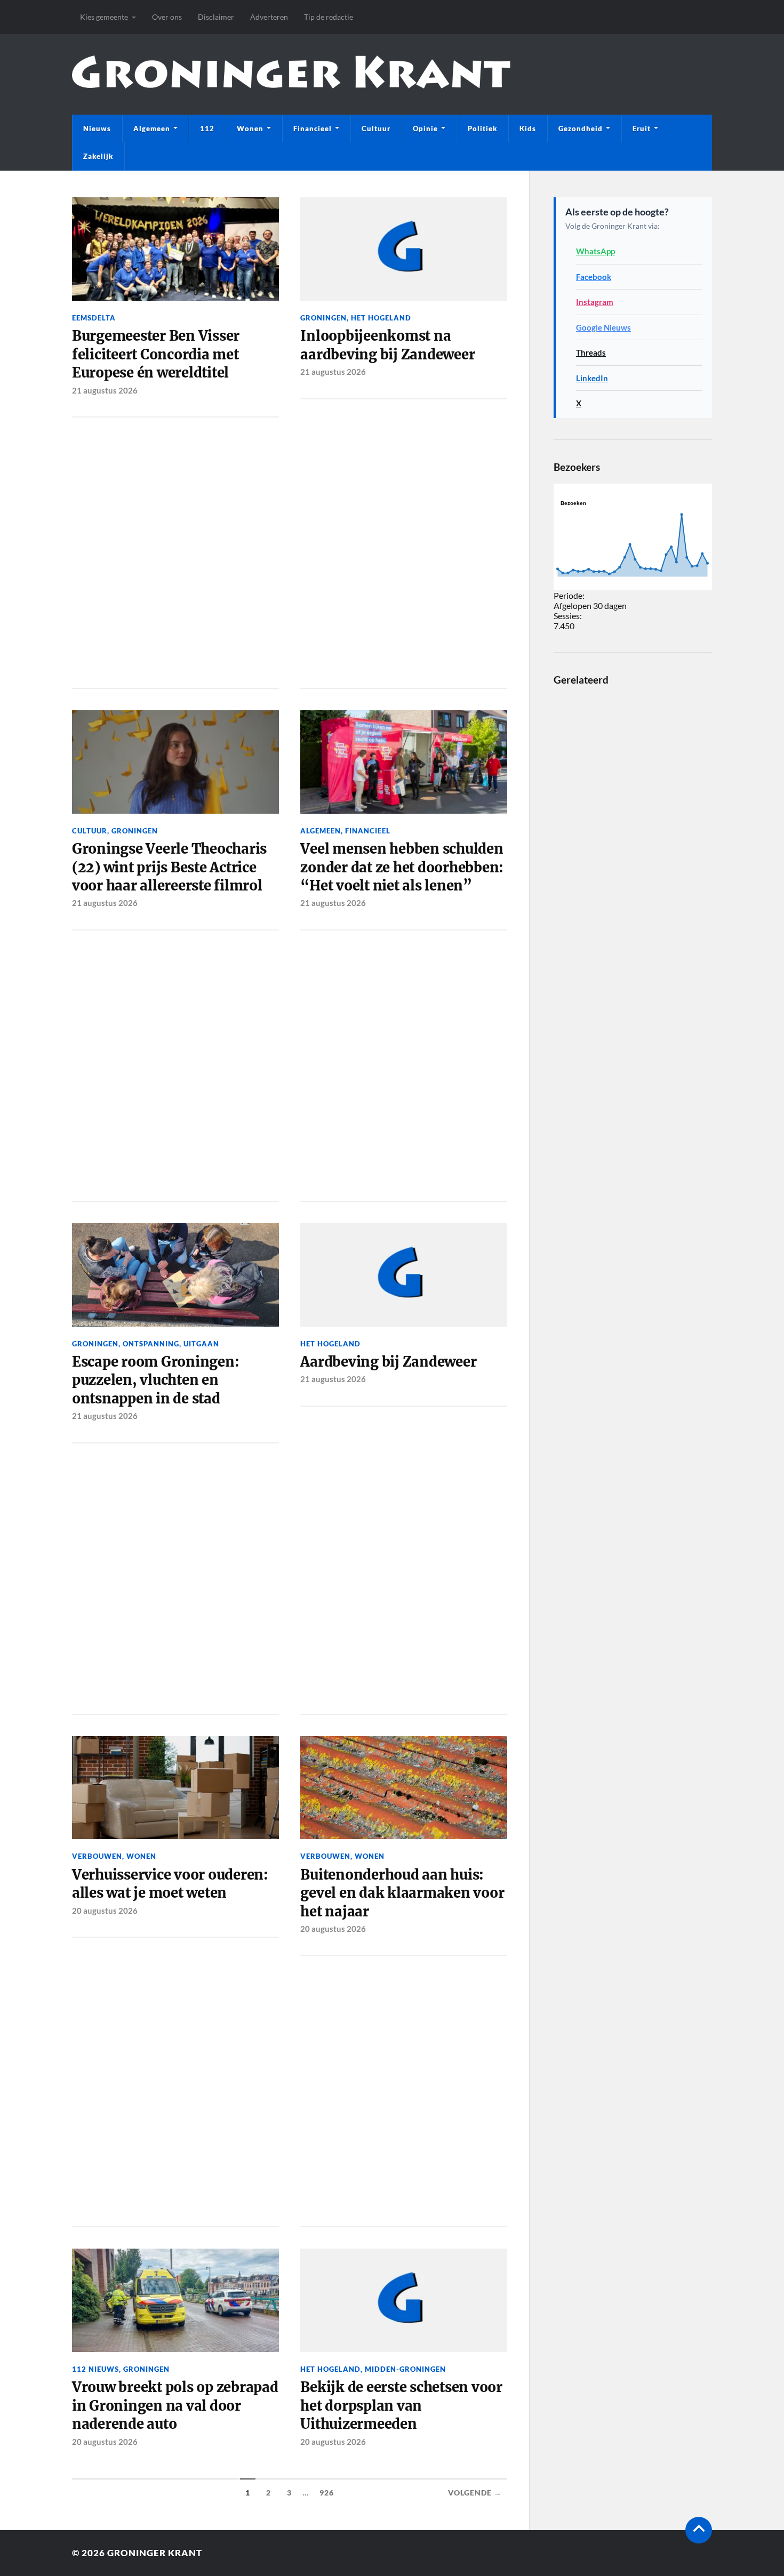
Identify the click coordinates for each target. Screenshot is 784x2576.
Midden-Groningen (405, 2369)
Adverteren (269, 17)
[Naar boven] (699, 2530)
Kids (528, 129)
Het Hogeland (381, 318)
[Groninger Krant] (291, 80)
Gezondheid (581, 129)
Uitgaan (201, 1344)
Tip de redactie (329, 17)
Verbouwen (97, 1856)
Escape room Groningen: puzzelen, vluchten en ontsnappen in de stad (155, 1380)
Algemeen (152, 129)
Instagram (595, 302)
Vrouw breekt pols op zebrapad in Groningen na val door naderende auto (175, 2406)
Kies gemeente (104, 17)
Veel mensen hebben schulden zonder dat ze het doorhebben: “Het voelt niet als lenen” (402, 867)
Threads (591, 352)
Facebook (594, 277)
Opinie (425, 129)
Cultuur (376, 129)
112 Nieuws (95, 2369)
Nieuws (97, 129)
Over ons (167, 17)
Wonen (250, 129)
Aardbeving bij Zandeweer (388, 1362)
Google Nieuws (603, 327)
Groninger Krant (155, 2553)
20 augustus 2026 (105, 1911)
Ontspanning (151, 1344)
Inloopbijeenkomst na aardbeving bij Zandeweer (387, 345)
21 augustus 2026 (105, 390)
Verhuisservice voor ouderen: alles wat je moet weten (170, 1884)
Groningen (323, 318)
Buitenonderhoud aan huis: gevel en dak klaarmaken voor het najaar (402, 1893)
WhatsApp (595, 251)
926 (327, 2493)
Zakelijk (98, 156)
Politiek (482, 129)
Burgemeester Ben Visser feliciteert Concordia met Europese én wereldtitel (156, 354)
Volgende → (475, 2493)
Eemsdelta (94, 318)
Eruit (642, 129)
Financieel (313, 129)
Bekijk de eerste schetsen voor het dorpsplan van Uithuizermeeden (401, 2406)
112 (207, 129)
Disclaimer (216, 17)
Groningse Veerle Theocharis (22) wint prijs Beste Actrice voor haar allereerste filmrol (169, 867)
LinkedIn (592, 378)
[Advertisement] (175, 551)
